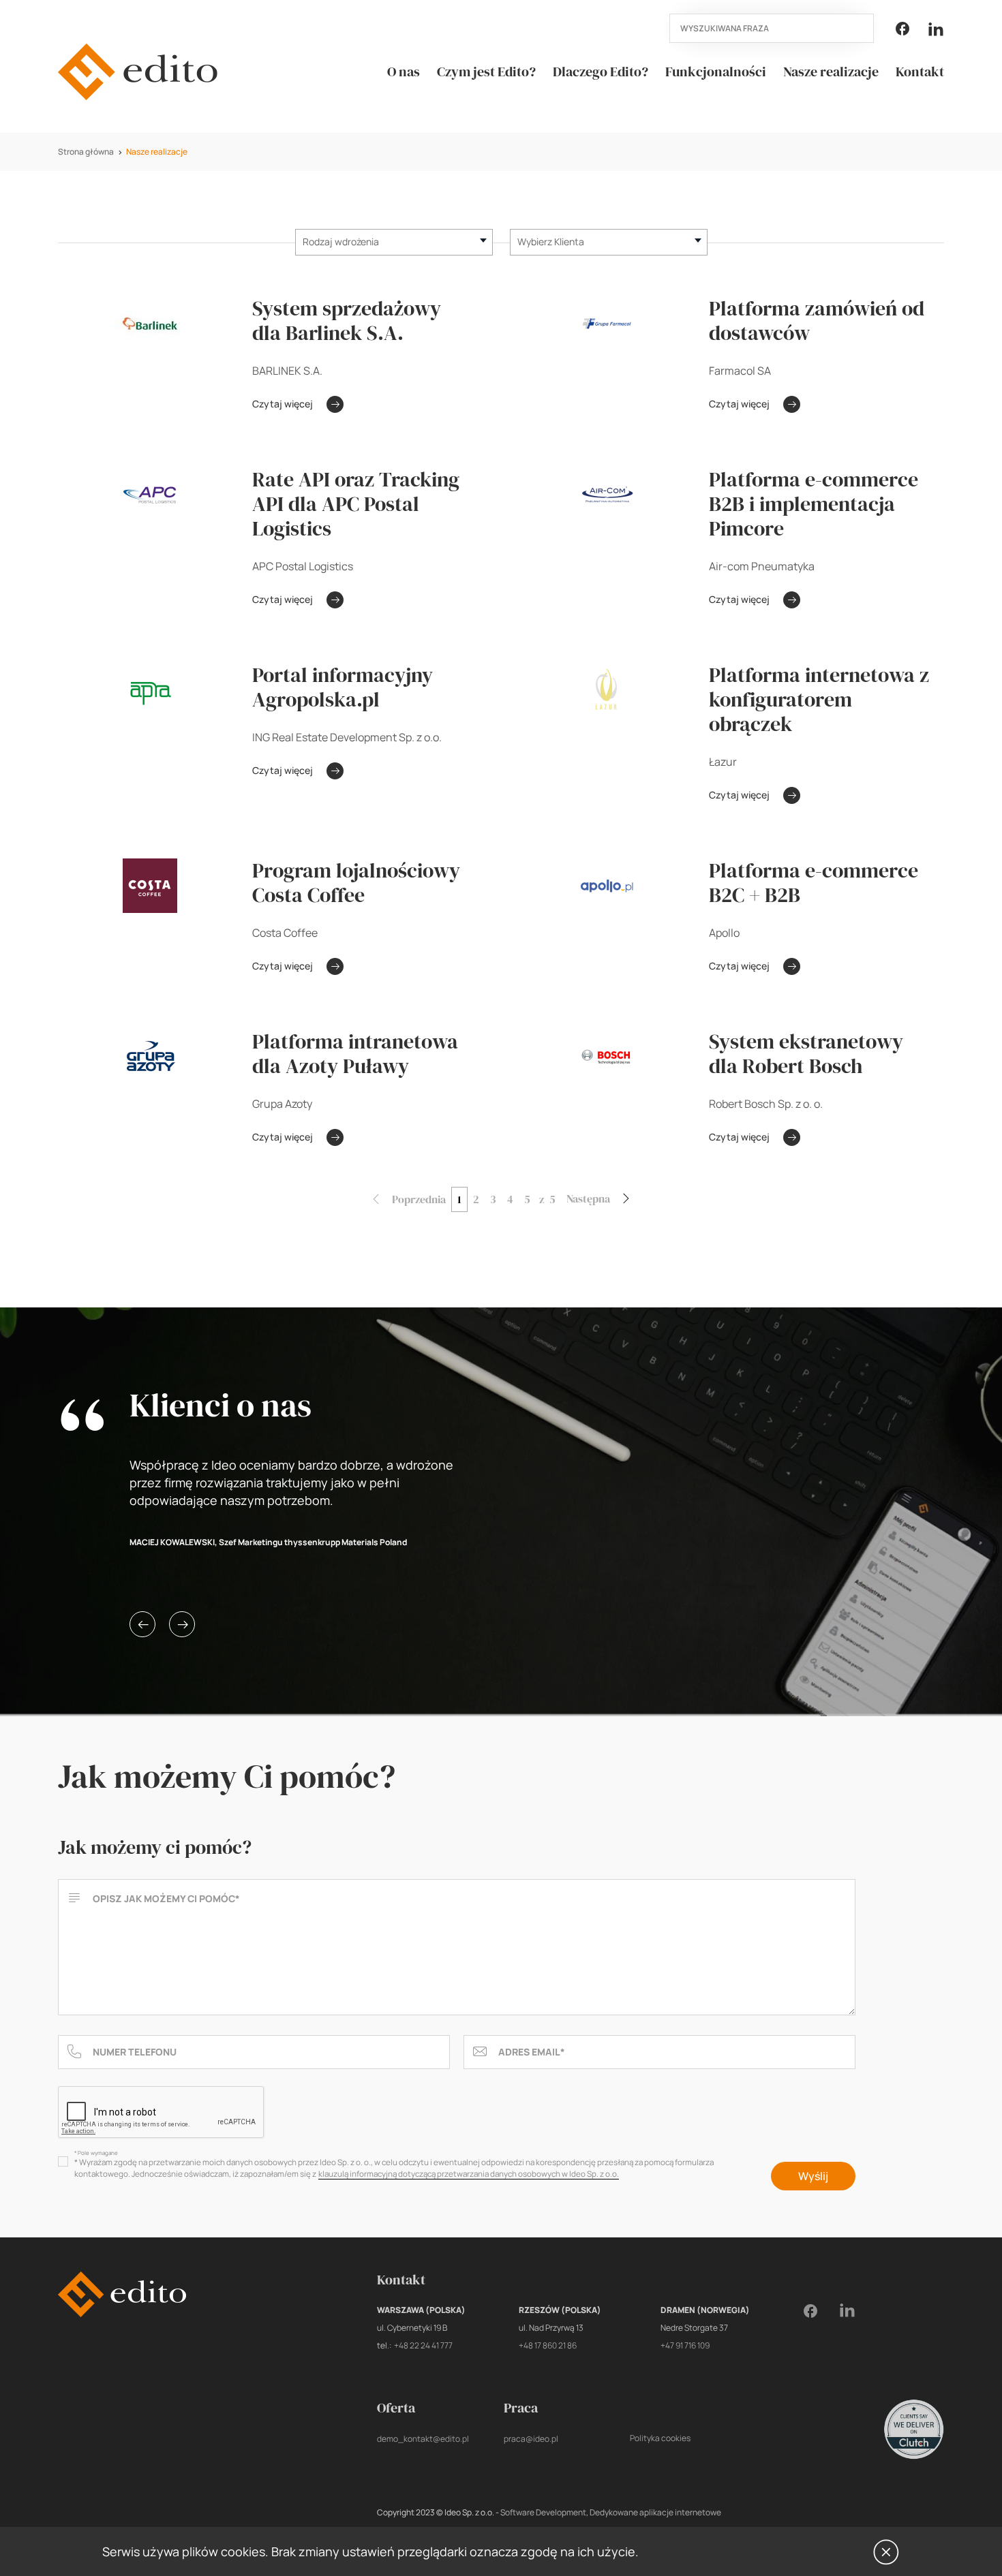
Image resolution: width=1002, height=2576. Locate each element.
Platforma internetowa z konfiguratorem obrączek (819, 700)
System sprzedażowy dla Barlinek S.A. (347, 321)
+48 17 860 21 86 (548, 2345)
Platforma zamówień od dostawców (817, 321)
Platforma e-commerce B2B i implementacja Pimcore (814, 504)
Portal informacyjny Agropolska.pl (343, 687)
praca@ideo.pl (531, 2439)
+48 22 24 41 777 (423, 2345)
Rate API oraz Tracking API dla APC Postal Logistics (356, 504)
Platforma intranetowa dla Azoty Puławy (355, 1054)
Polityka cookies (660, 2438)
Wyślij (813, 2176)
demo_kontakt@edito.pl (423, 2439)
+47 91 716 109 (685, 2345)
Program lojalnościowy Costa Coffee (356, 883)
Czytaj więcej (283, 404)
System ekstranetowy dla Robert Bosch (806, 1054)
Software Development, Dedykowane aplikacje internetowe (611, 2512)
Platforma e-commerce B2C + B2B (814, 883)
